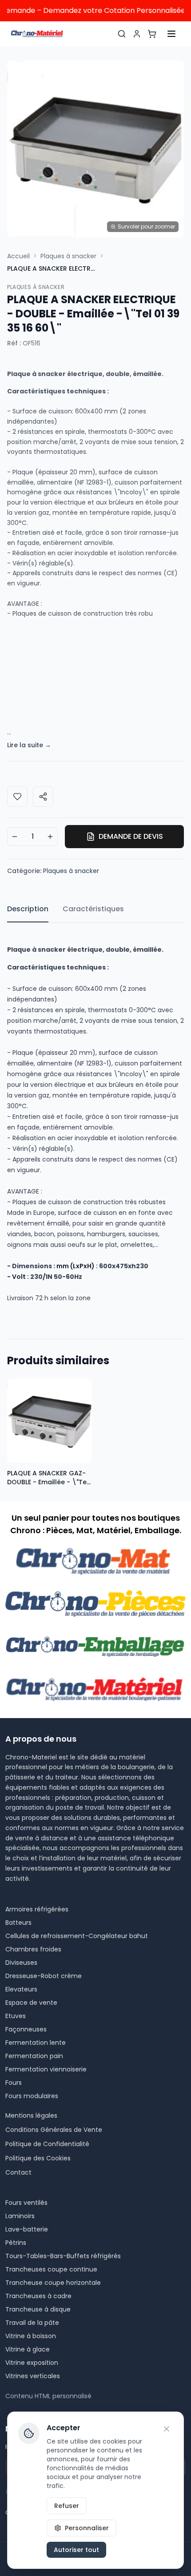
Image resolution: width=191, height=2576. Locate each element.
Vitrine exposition (32, 2363)
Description (28, 909)
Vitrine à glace (28, 2349)
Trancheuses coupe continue (51, 2269)
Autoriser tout (76, 2550)
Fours (14, 2083)
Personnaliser (87, 2528)
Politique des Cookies (38, 2158)
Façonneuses (26, 2029)
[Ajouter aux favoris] (17, 797)
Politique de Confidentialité (47, 2144)
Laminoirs (20, 2216)
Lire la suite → (29, 745)
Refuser (67, 2506)
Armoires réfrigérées (37, 1909)
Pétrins (16, 2243)
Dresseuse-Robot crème (44, 1976)
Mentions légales (31, 2115)
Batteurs (18, 1923)
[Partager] (43, 797)
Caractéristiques (93, 909)
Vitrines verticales (33, 2376)
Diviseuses (21, 1963)
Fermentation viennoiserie (46, 2069)
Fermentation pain (34, 2056)
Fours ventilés (26, 2203)
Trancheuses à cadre (38, 2296)
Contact (18, 2172)
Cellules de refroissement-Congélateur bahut (77, 1936)
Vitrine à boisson (31, 2336)
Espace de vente (31, 2003)
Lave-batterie (27, 2229)
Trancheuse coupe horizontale (53, 2283)
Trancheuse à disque (38, 2309)
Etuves (16, 2016)
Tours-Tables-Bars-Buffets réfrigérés (63, 2256)
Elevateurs (21, 1989)
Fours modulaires (32, 2096)
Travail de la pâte (32, 2323)
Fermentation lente (36, 2043)
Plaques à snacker (68, 256)
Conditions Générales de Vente (54, 2130)
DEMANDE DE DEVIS (131, 836)
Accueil (18, 256)
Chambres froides (33, 1949)
